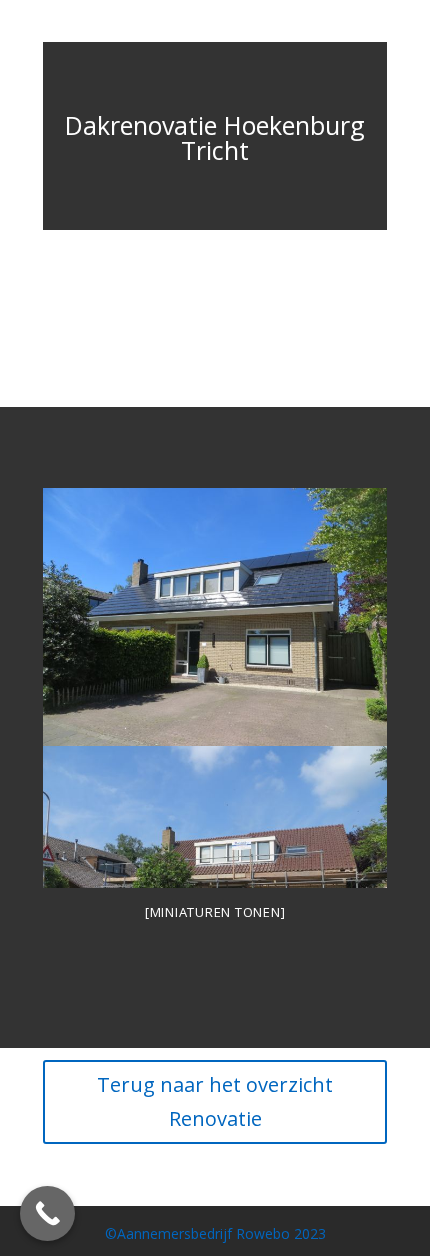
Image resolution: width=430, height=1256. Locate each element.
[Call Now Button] (47, 1213)
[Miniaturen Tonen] (215, 912)
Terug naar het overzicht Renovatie (215, 1101)
